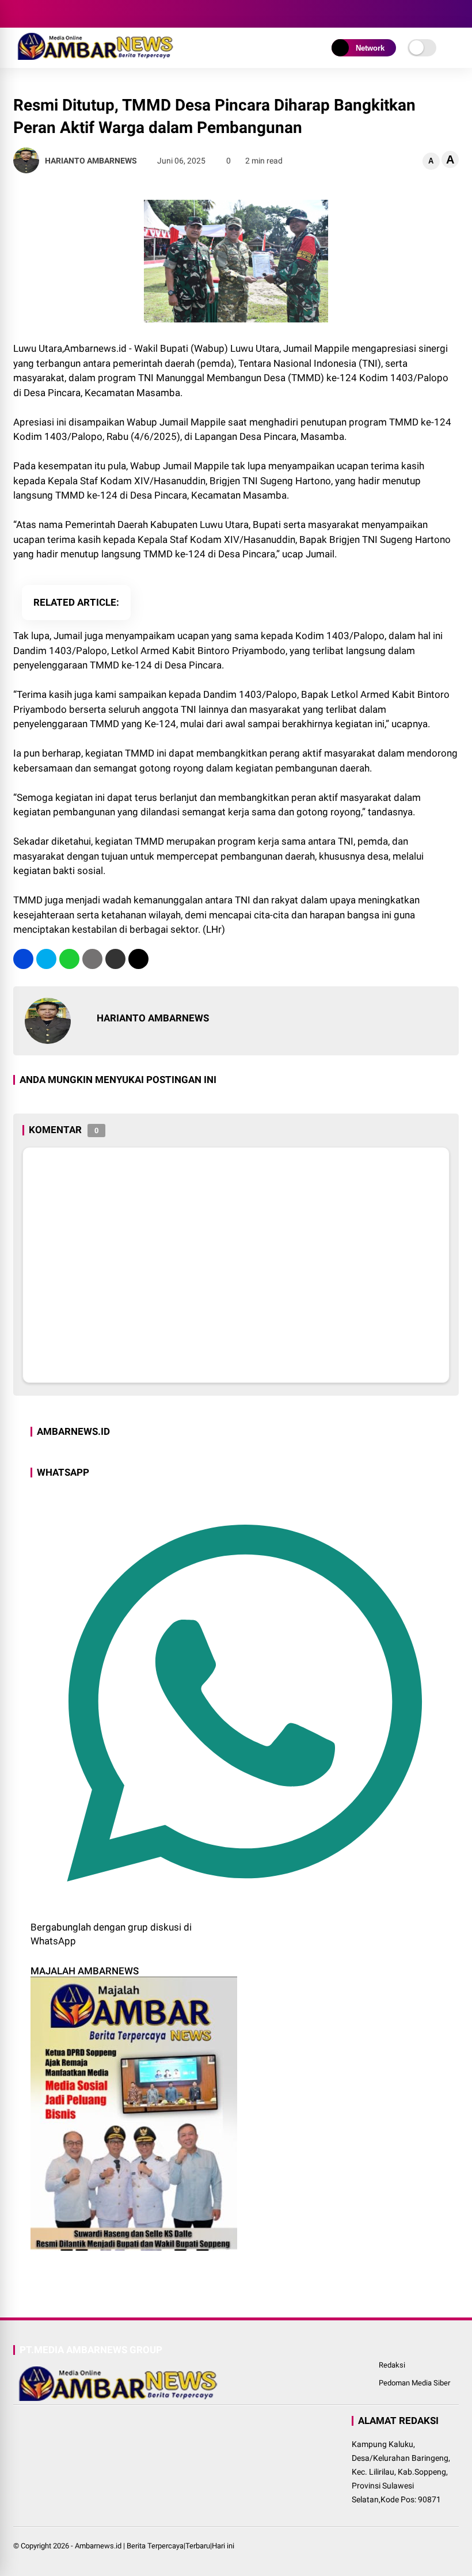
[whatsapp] (69, 959)
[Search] (455, 14)
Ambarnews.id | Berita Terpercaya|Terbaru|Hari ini (155, 2546)
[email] (115, 959)
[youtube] (71, 14)
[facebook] (19, 14)
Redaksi (392, 2365)
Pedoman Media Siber (414, 2383)
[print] (92, 959)
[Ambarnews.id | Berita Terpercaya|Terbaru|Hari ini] (94, 56)
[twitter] (36, 14)
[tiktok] (88, 14)
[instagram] (54, 14)
